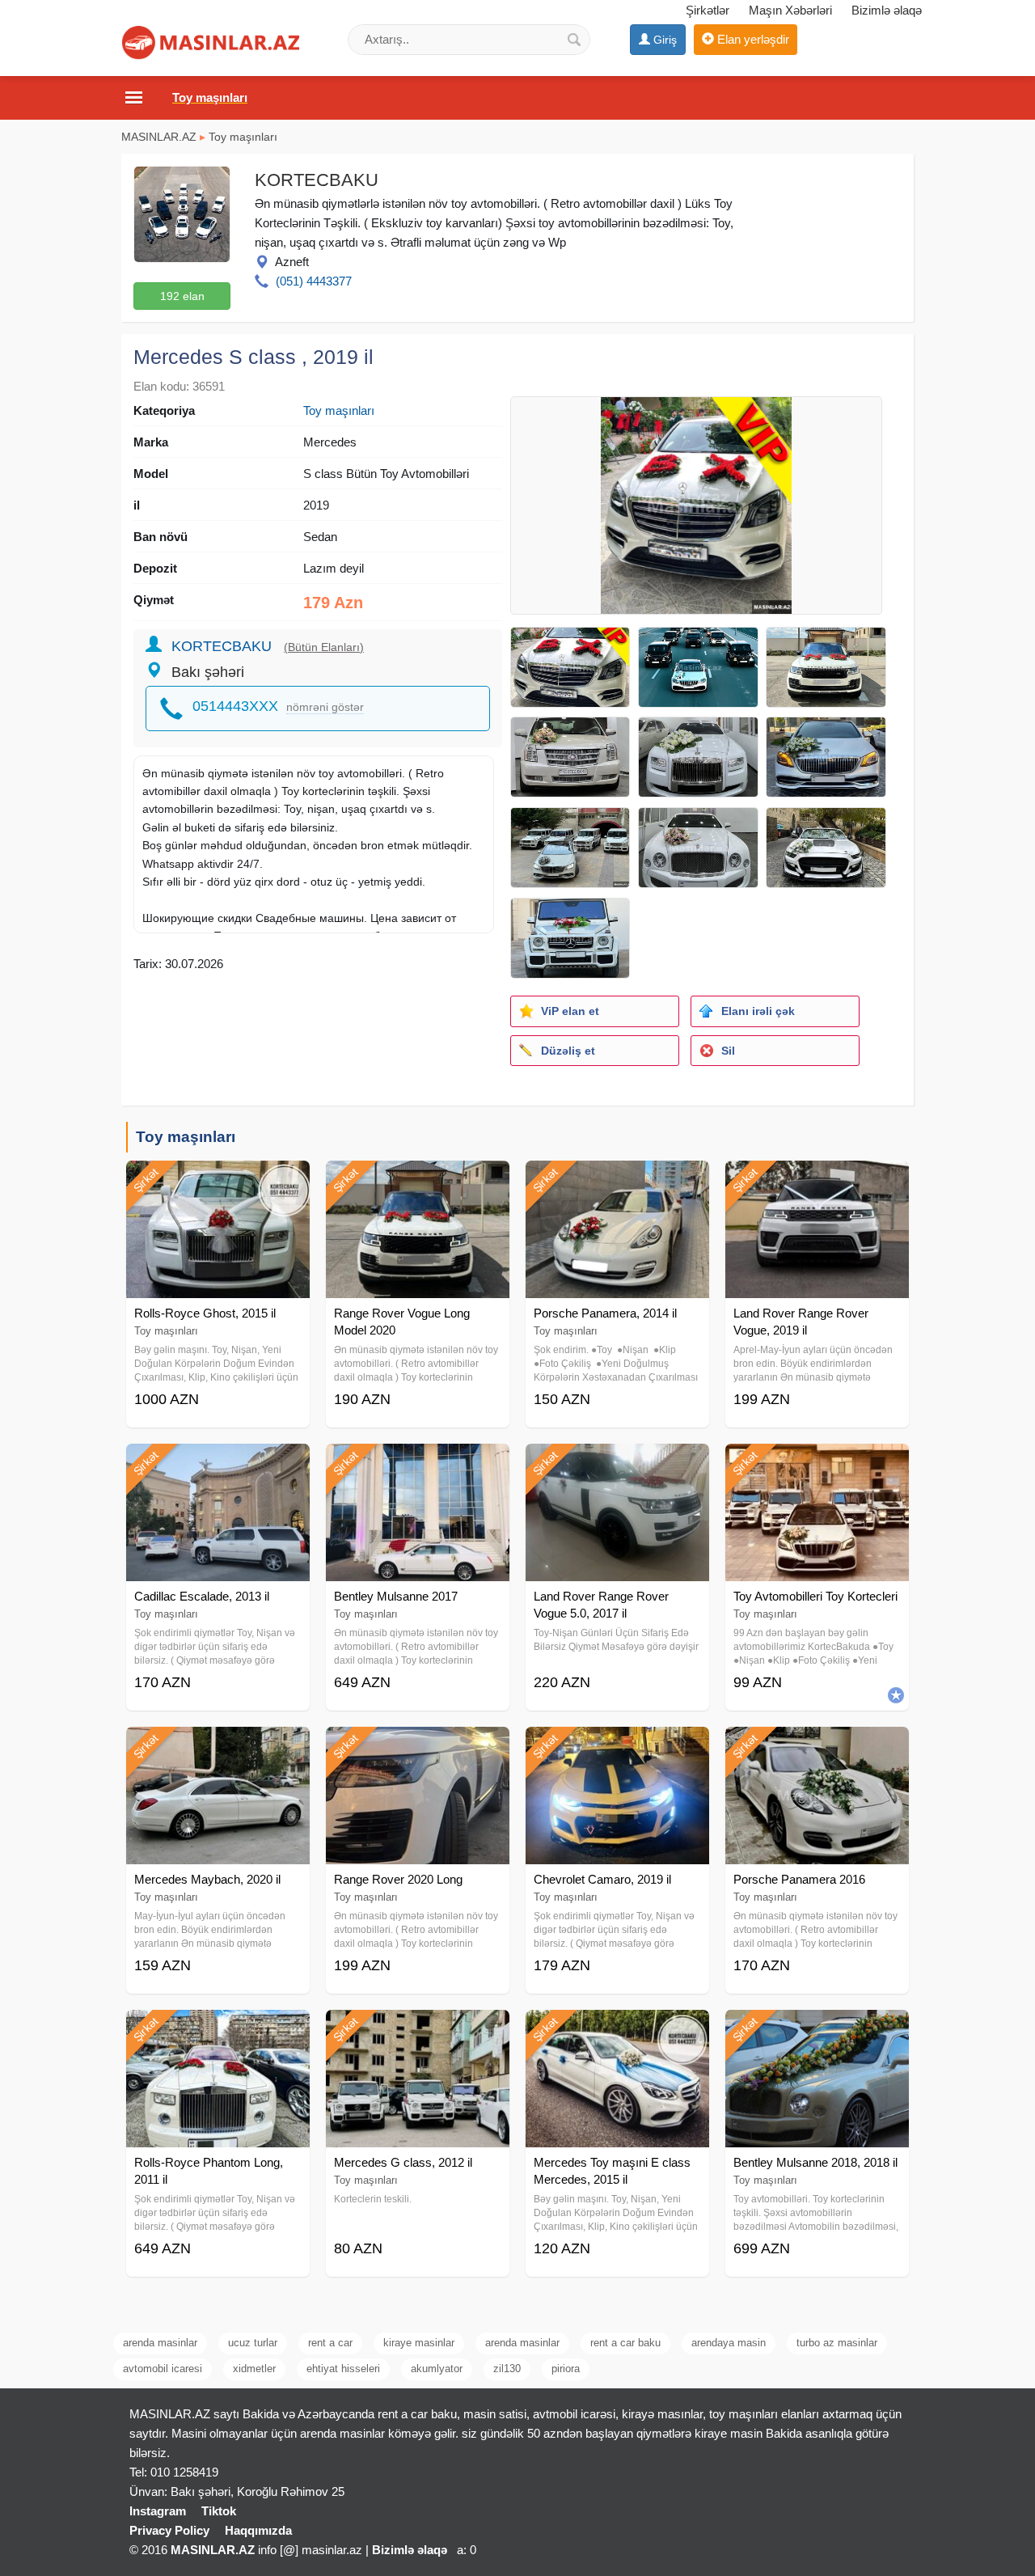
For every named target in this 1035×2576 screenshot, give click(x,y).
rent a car (330, 2343)
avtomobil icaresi (163, 2369)
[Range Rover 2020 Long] (418, 1747)
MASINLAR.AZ (159, 137)
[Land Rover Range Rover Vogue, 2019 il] (817, 1181)
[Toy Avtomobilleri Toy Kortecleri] (817, 1464)
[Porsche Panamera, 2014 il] (617, 1181)
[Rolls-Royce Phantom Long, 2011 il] (218, 2030)
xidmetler (254, 2369)
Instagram (158, 2511)
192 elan (182, 296)
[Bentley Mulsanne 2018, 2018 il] (817, 2030)
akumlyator (437, 2369)
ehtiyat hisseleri (343, 2369)
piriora (566, 2369)
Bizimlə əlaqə (887, 10)
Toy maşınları (243, 137)
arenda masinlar (160, 2343)
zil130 (507, 2369)
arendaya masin (729, 2343)
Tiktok (219, 2511)
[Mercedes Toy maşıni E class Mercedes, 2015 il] (617, 2030)
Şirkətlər (708, 10)
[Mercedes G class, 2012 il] (418, 2030)
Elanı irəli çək (758, 1011)
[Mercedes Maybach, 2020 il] (218, 1747)
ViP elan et (570, 1011)
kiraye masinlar (419, 2343)
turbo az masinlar (837, 2343)
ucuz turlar (253, 2343)
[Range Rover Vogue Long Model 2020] (418, 1181)
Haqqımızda (258, 2530)
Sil (728, 1051)
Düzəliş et (568, 1051)
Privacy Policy (169, 2530)
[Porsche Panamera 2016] (817, 1747)
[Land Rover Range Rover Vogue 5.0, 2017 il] (617, 1464)
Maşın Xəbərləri (790, 10)
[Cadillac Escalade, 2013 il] (218, 1464)
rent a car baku (625, 2343)
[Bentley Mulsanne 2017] (418, 1464)
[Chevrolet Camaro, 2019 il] (617, 1747)
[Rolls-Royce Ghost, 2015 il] (218, 1181)
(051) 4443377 (314, 281)
